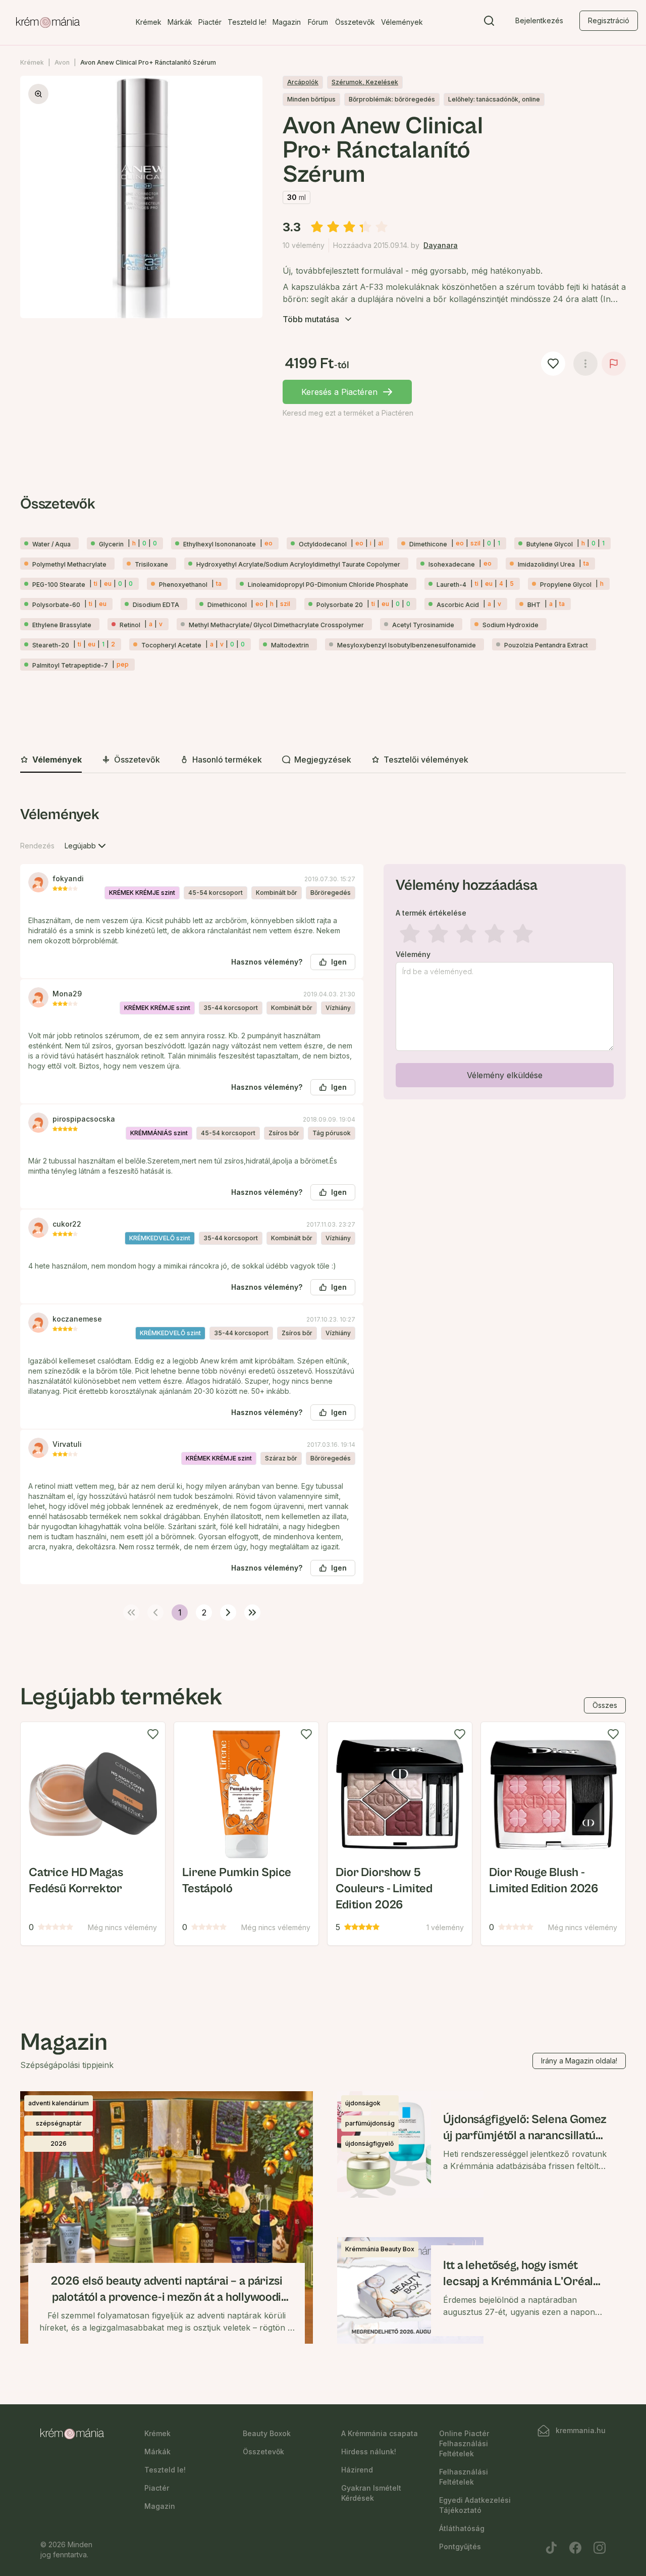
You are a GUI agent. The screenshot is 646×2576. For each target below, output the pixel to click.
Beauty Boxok (267, 2433)
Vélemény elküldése (505, 1075)
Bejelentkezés (539, 20)
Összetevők (355, 22)
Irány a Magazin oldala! (579, 2061)
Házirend (357, 2470)
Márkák (180, 22)
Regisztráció (609, 20)
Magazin (287, 22)
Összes (605, 1705)
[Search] (489, 23)
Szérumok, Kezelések (365, 82)
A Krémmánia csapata (380, 2433)
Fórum (318, 22)
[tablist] (323, 760)
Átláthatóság (462, 2528)
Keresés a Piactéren (339, 392)
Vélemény (413, 954)
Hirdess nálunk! (369, 2452)
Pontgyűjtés (460, 2546)
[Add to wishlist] (153, 1734)
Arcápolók (303, 82)
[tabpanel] (323, 1211)
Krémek (149, 22)
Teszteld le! (247, 22)
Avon (62, 62)
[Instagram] (600, 2548)
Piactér (210, 22)
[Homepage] (48, 23)
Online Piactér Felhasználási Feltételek (464, 2443)
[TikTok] (551, 2548)
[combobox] (86, 846)
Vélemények (402, 22)
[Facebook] (575, 2548)
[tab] (51, 760)
